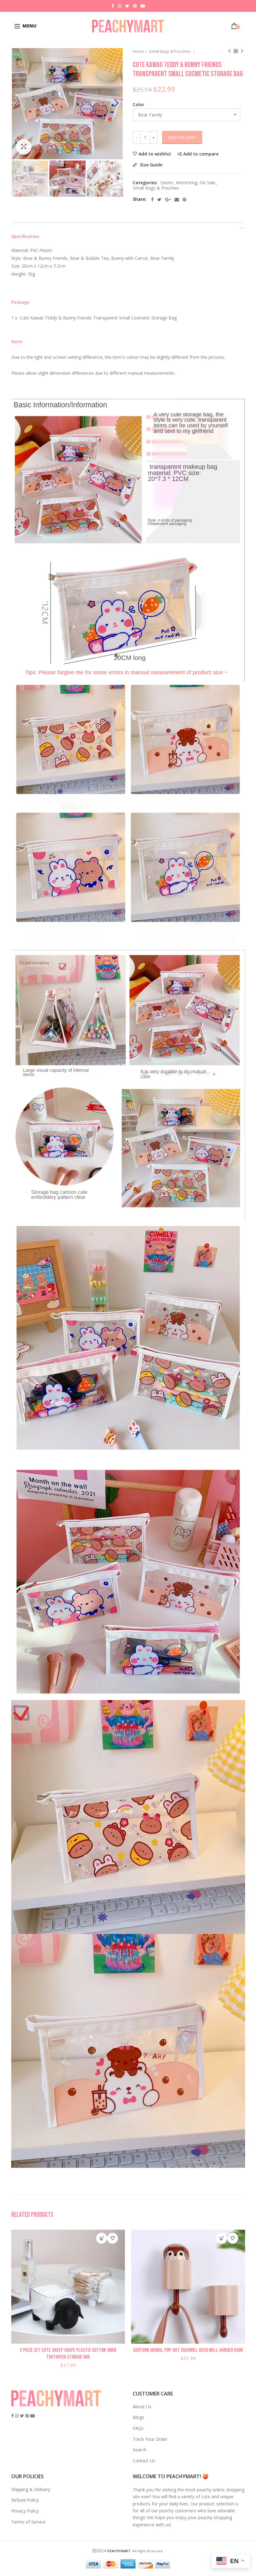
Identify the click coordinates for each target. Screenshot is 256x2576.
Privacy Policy (25, 2511)
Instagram (120, 6)
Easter (167, 183)
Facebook (113, 6)
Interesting (187, 183)
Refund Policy (25, 2500)
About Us (142, 2407)
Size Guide (150, 165)
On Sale (208, 183)
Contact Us (144, 2461)
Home (138, 51)
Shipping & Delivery (31, 2489)
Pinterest (135, 6)
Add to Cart (182, 137)
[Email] (177, 200)
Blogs (138, 2417)
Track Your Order (150, 2439)
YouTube (143, 6)
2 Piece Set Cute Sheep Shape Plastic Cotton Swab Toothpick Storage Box (68, 2354)
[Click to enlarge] (24, 147)
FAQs (138, 2428)
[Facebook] (152, 200)
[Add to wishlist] (113, 2238)
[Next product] (242, 51)
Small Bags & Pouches (170, 51)
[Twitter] (159, 200)
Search (140, 2450)
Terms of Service (28, 2522)
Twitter (127, 6)
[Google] (168, 200)
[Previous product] (229, 51)
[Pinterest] (185, 200)
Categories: (145, 183)
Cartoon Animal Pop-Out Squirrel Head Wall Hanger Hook (188, 2350)
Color (138, 104)
